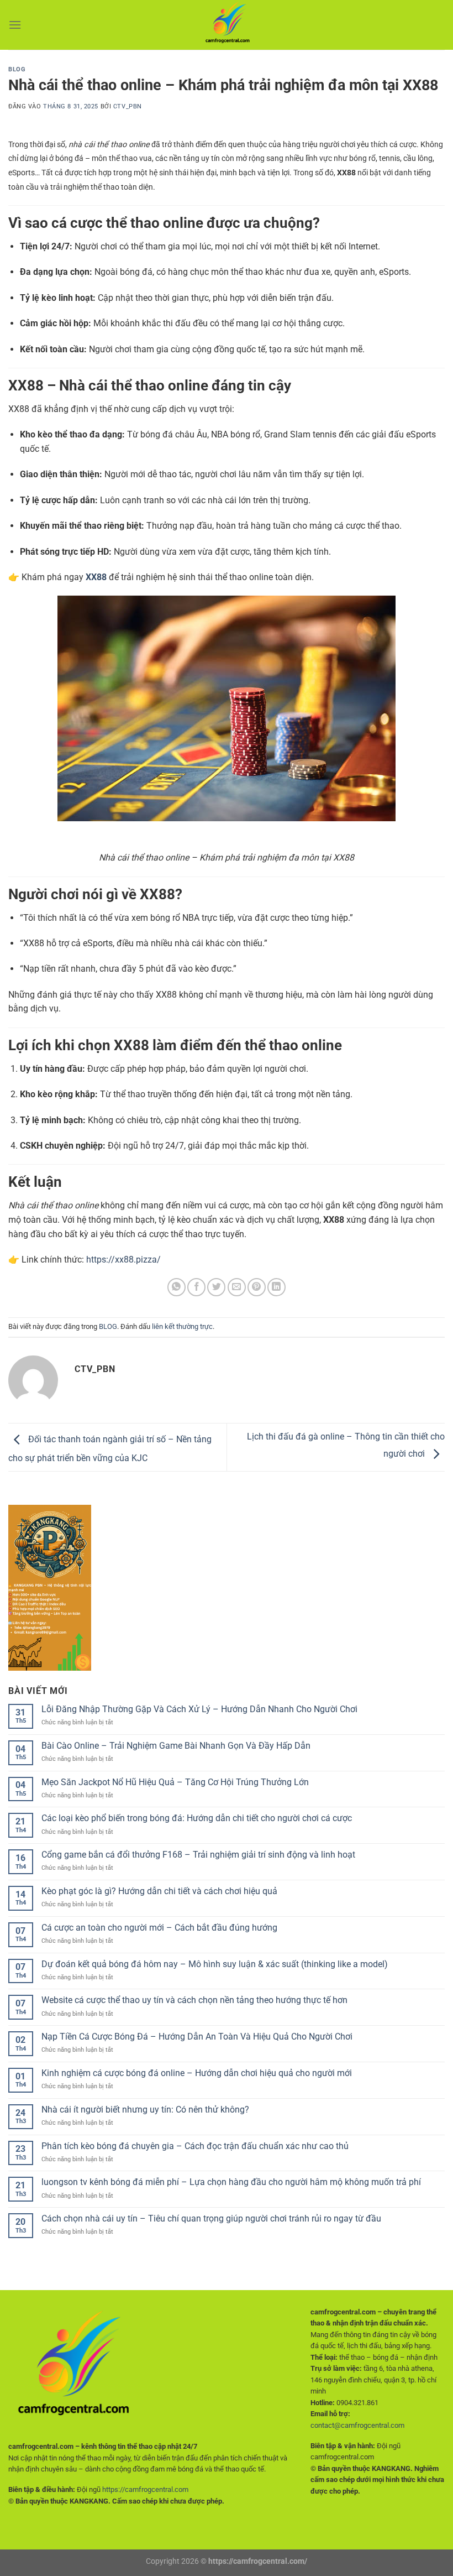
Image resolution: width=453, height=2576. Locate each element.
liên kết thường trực (182, 1326)
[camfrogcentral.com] (227, 25)
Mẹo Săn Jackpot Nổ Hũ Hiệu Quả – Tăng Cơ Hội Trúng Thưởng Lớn (175, 1782)
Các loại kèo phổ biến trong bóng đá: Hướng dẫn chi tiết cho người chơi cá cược (197, 1818)
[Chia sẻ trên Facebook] (196, 1287)
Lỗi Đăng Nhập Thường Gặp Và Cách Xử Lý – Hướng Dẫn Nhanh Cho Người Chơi (199, 1709)
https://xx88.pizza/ (123, 1260)
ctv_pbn (128, 106)
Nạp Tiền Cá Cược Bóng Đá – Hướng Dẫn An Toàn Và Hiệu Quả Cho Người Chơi (197, 2037)
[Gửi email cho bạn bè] (237, 1287)
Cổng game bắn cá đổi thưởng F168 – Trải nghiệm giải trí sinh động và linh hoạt (198, 1855)
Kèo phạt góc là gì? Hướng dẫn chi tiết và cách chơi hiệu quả (159, 1891)
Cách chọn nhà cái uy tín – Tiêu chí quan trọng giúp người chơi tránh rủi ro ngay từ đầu (211, 2218)
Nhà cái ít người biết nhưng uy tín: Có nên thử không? (145, 2110)
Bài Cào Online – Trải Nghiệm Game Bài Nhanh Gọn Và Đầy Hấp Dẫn (176, 1746)
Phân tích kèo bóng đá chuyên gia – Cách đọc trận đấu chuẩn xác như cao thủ (195, 2146)
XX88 (96, 577)
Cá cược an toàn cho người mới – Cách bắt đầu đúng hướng (159, 1928)
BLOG (17, 69)
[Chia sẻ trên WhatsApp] (177, 1287)
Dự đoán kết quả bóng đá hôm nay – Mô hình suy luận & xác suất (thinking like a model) (215, 1964)
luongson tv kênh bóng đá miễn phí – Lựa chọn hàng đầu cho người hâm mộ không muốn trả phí (231, 2182)
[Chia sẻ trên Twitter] (216, 1287)
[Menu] (15, 25)
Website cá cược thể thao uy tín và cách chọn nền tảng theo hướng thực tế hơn (194, 2000)
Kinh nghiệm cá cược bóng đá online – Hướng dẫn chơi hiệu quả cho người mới (197, 2073)
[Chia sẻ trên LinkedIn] (276, 1287)
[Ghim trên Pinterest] (257, 1287)
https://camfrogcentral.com (145, 2489)
